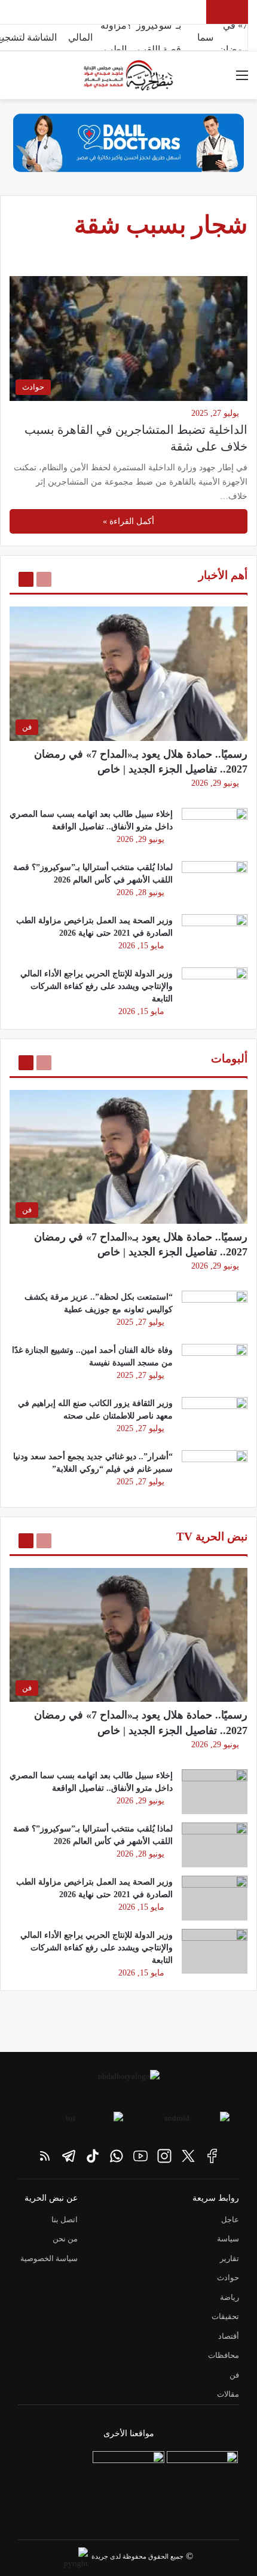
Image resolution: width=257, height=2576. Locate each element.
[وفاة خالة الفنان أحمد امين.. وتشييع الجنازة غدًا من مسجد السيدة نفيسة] (215, 1366)
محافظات (224, 2355)
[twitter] (188, 2156)
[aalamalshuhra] (202, 2487)
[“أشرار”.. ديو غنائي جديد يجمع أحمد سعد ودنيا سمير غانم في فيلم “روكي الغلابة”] (215, 1473)
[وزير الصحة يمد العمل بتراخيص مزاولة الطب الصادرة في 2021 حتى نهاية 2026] (215, 937)
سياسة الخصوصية (49, 2258)
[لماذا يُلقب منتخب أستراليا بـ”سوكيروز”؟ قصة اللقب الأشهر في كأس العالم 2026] (215, 883)
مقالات (228, 2394)
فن (234, 2375)
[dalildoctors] (128, 2487)
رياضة (230, 2297)
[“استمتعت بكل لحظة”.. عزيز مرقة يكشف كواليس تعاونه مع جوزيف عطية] (215, 1313)
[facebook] (212, 2156)
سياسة (228, 2239)
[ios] (75, 2122)
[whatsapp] (117, 2156)
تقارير (230, 2258)
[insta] (164, 2156)
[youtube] (140, 2156)
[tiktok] (93, 2156)
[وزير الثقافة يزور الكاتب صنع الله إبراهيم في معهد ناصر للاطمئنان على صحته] (215, 1419)
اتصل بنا (65, 2220)
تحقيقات (225, 2316)
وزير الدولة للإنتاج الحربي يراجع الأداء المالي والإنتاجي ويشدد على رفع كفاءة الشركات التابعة (97, 986)
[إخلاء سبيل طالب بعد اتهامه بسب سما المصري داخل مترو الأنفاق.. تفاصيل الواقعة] (215, 830)
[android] (182, 2122)
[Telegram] (69, 2156)
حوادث (228, 2278)
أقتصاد (229, 2336)
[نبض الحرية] (128, 75)
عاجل (230, 2220)
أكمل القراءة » (128, 521)
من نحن (65, 2239)
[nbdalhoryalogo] (128, 2085)
